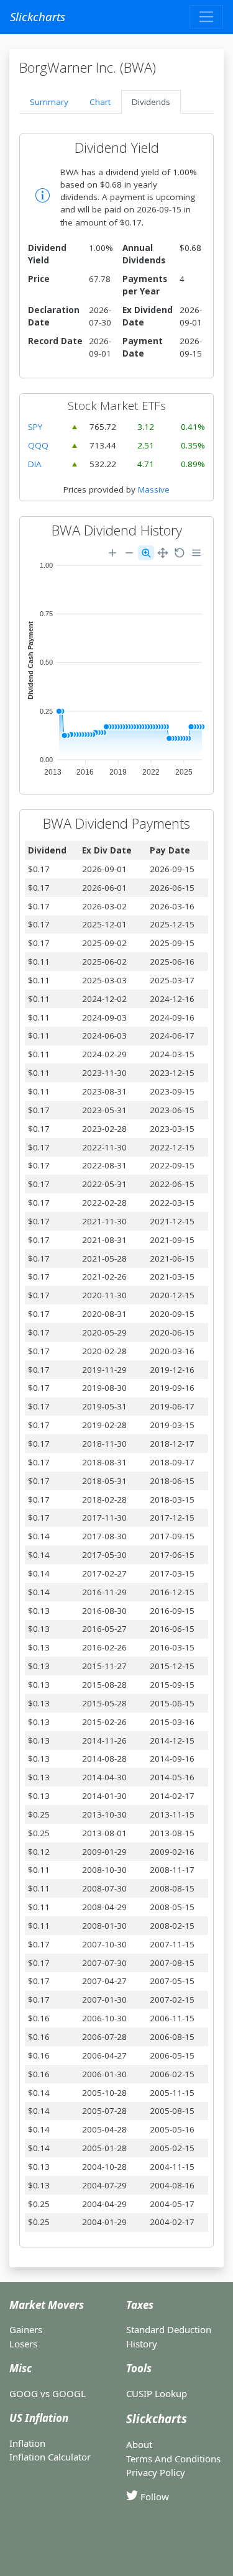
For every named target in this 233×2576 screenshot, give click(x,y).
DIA (35, 464)
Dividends (151, 102)
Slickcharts (38, 16)
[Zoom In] (112, 553)
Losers (23, 2344)
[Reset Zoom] (180, 553)
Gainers (26, 2329)
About (139, 2444)
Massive (154, 489)
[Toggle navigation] (206, 17)
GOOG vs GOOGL (48, 2393)
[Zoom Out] (129, 553)
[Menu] (196, 553)
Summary (49, 102)
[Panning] (163, 553)
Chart (100, 102)
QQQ (38, 445)
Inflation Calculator (50, 2457)
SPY (35, 427)
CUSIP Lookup (157, 2393)
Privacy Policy (156, 2472)
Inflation (27, 2443)
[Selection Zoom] (146, 553)
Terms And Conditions (173, 2459)
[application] (116, 662)
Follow (153, 2496)
